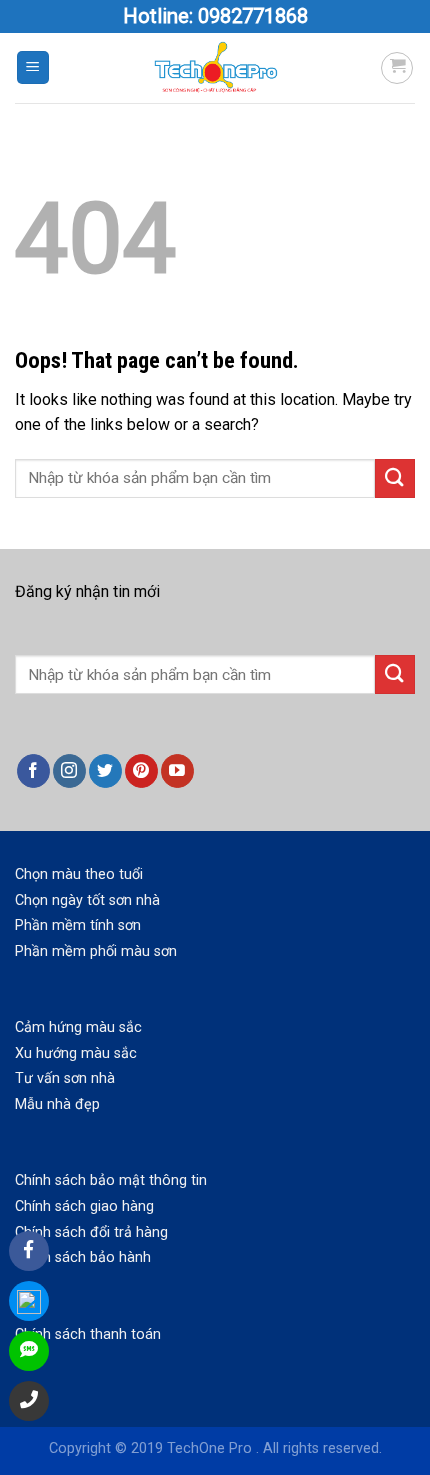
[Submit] (395, 478)
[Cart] (397, 68)
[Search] (395, 674)
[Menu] (33, 67)
